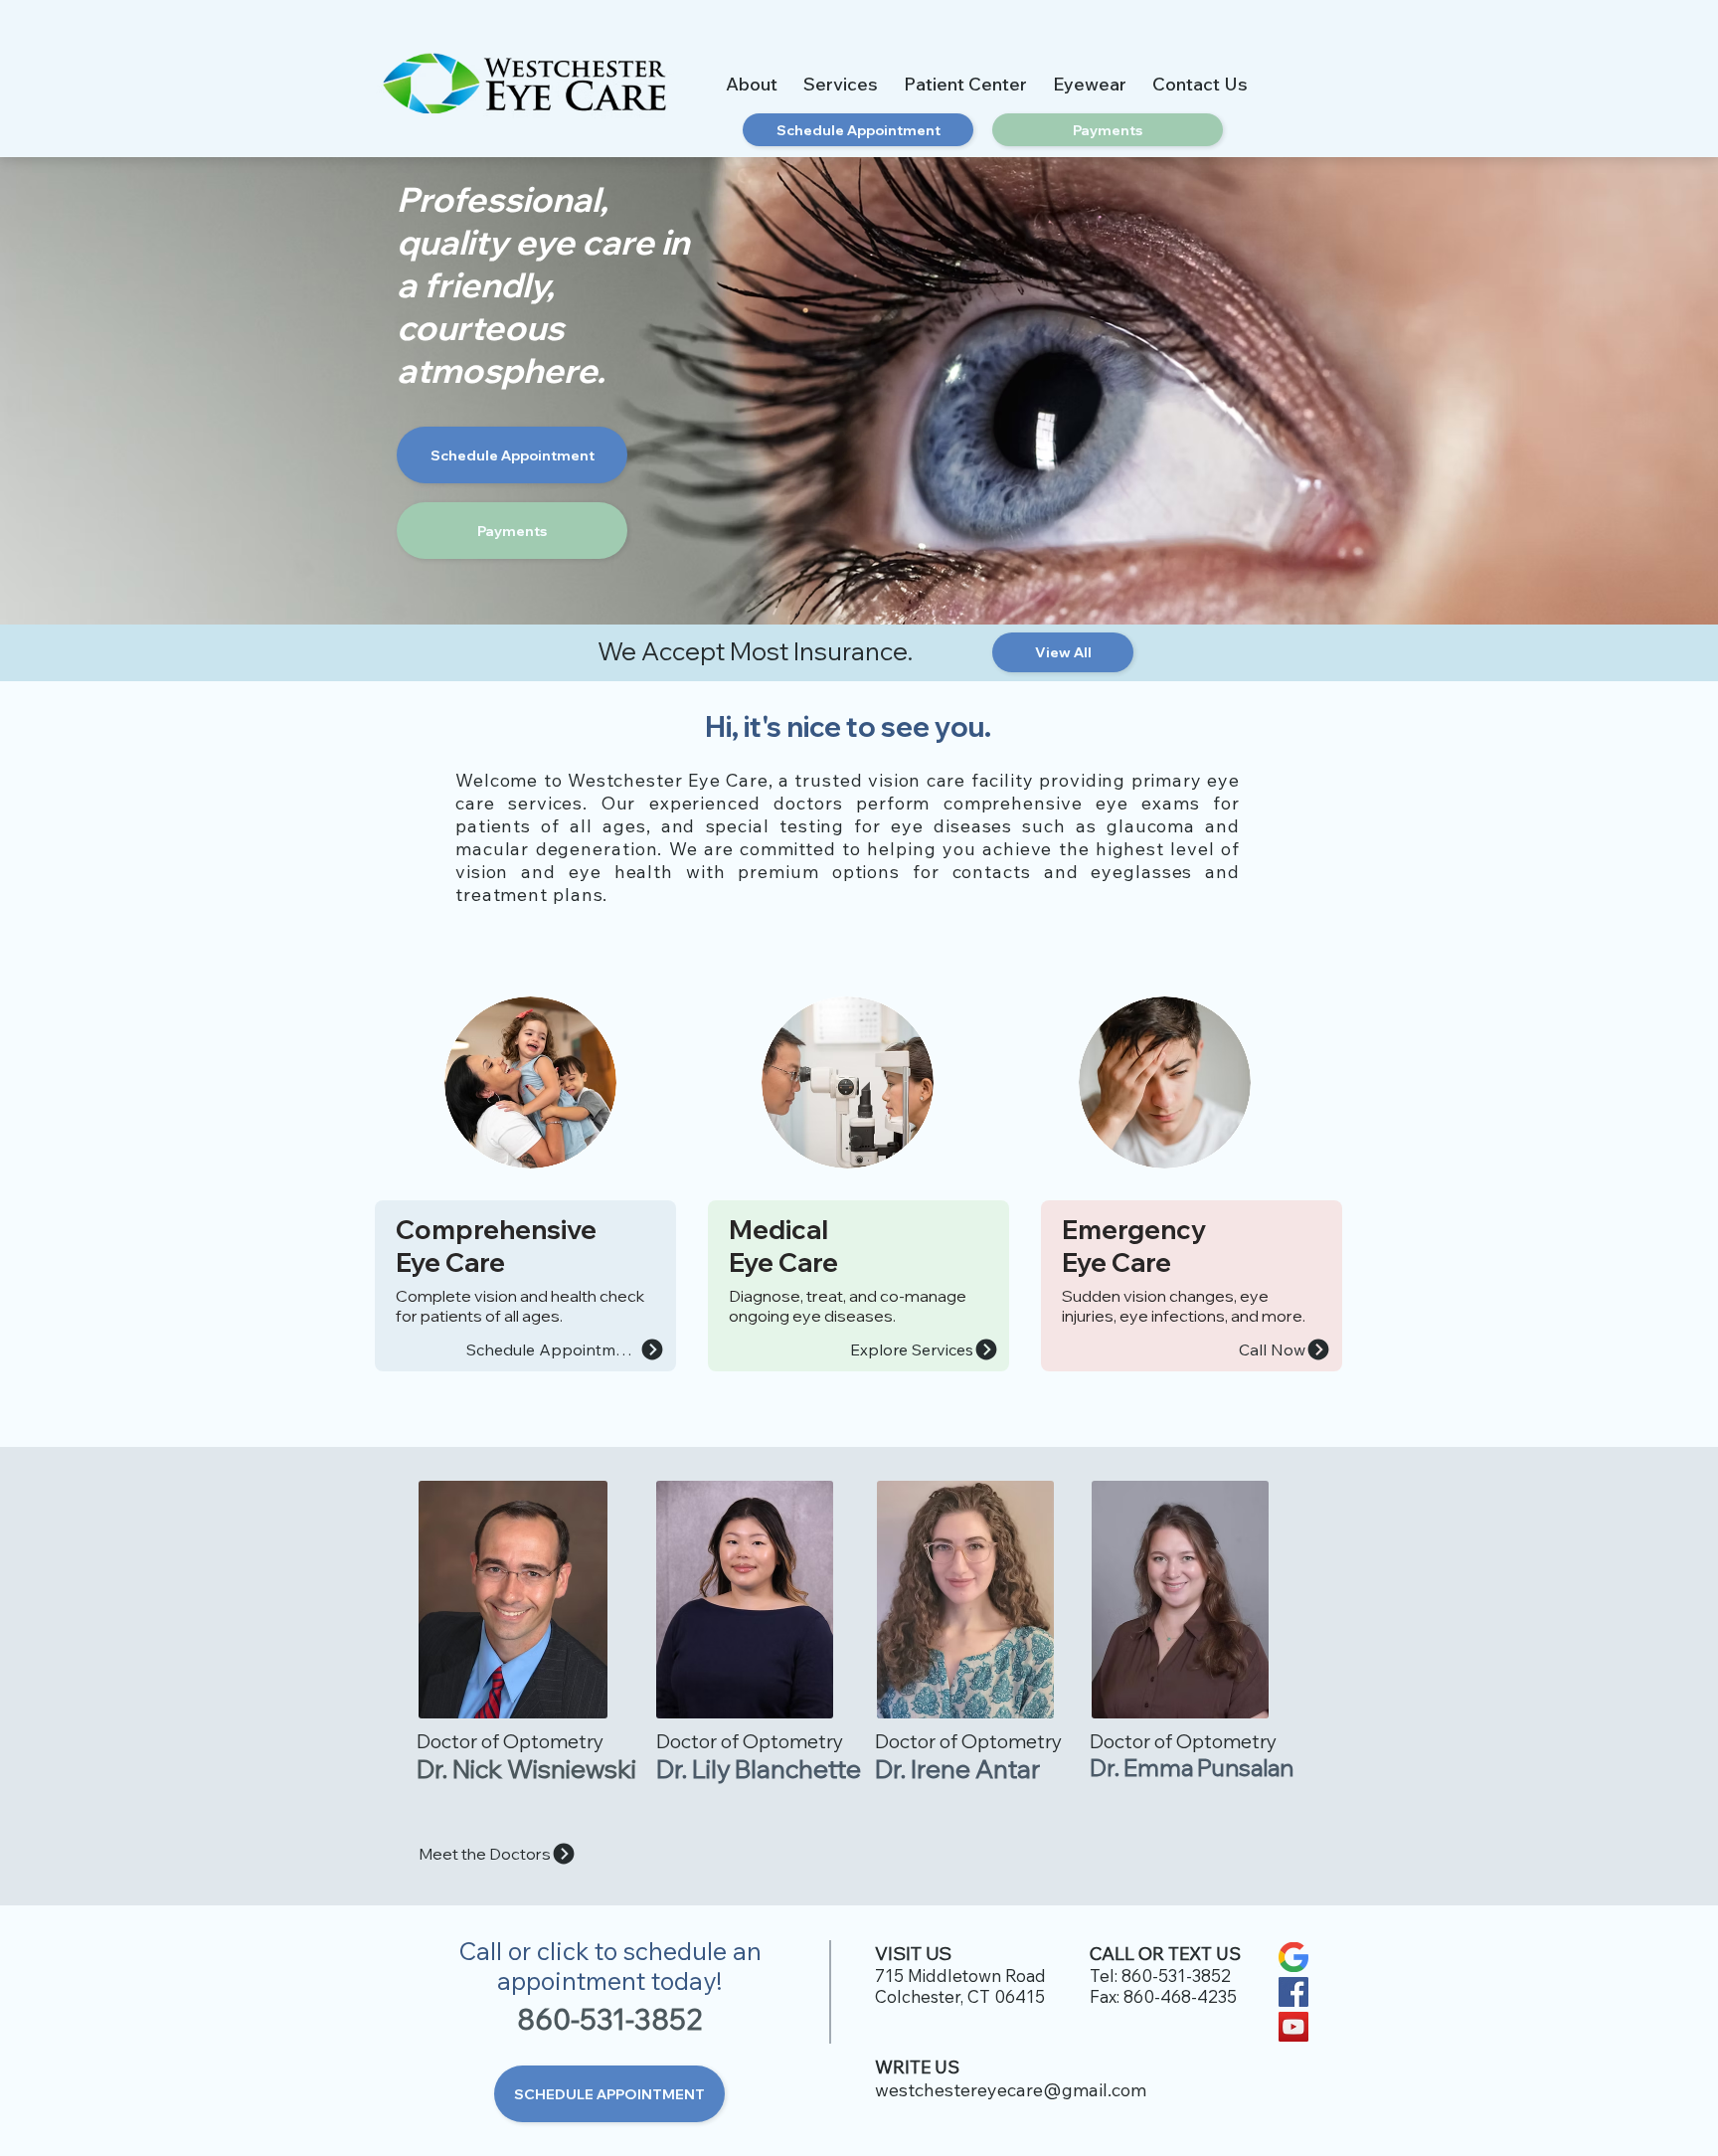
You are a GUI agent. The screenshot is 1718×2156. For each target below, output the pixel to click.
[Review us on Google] (1293, 1957)
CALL (1112, 1954)
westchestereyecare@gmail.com (1011, 2090)
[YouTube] (1293, 2027)
